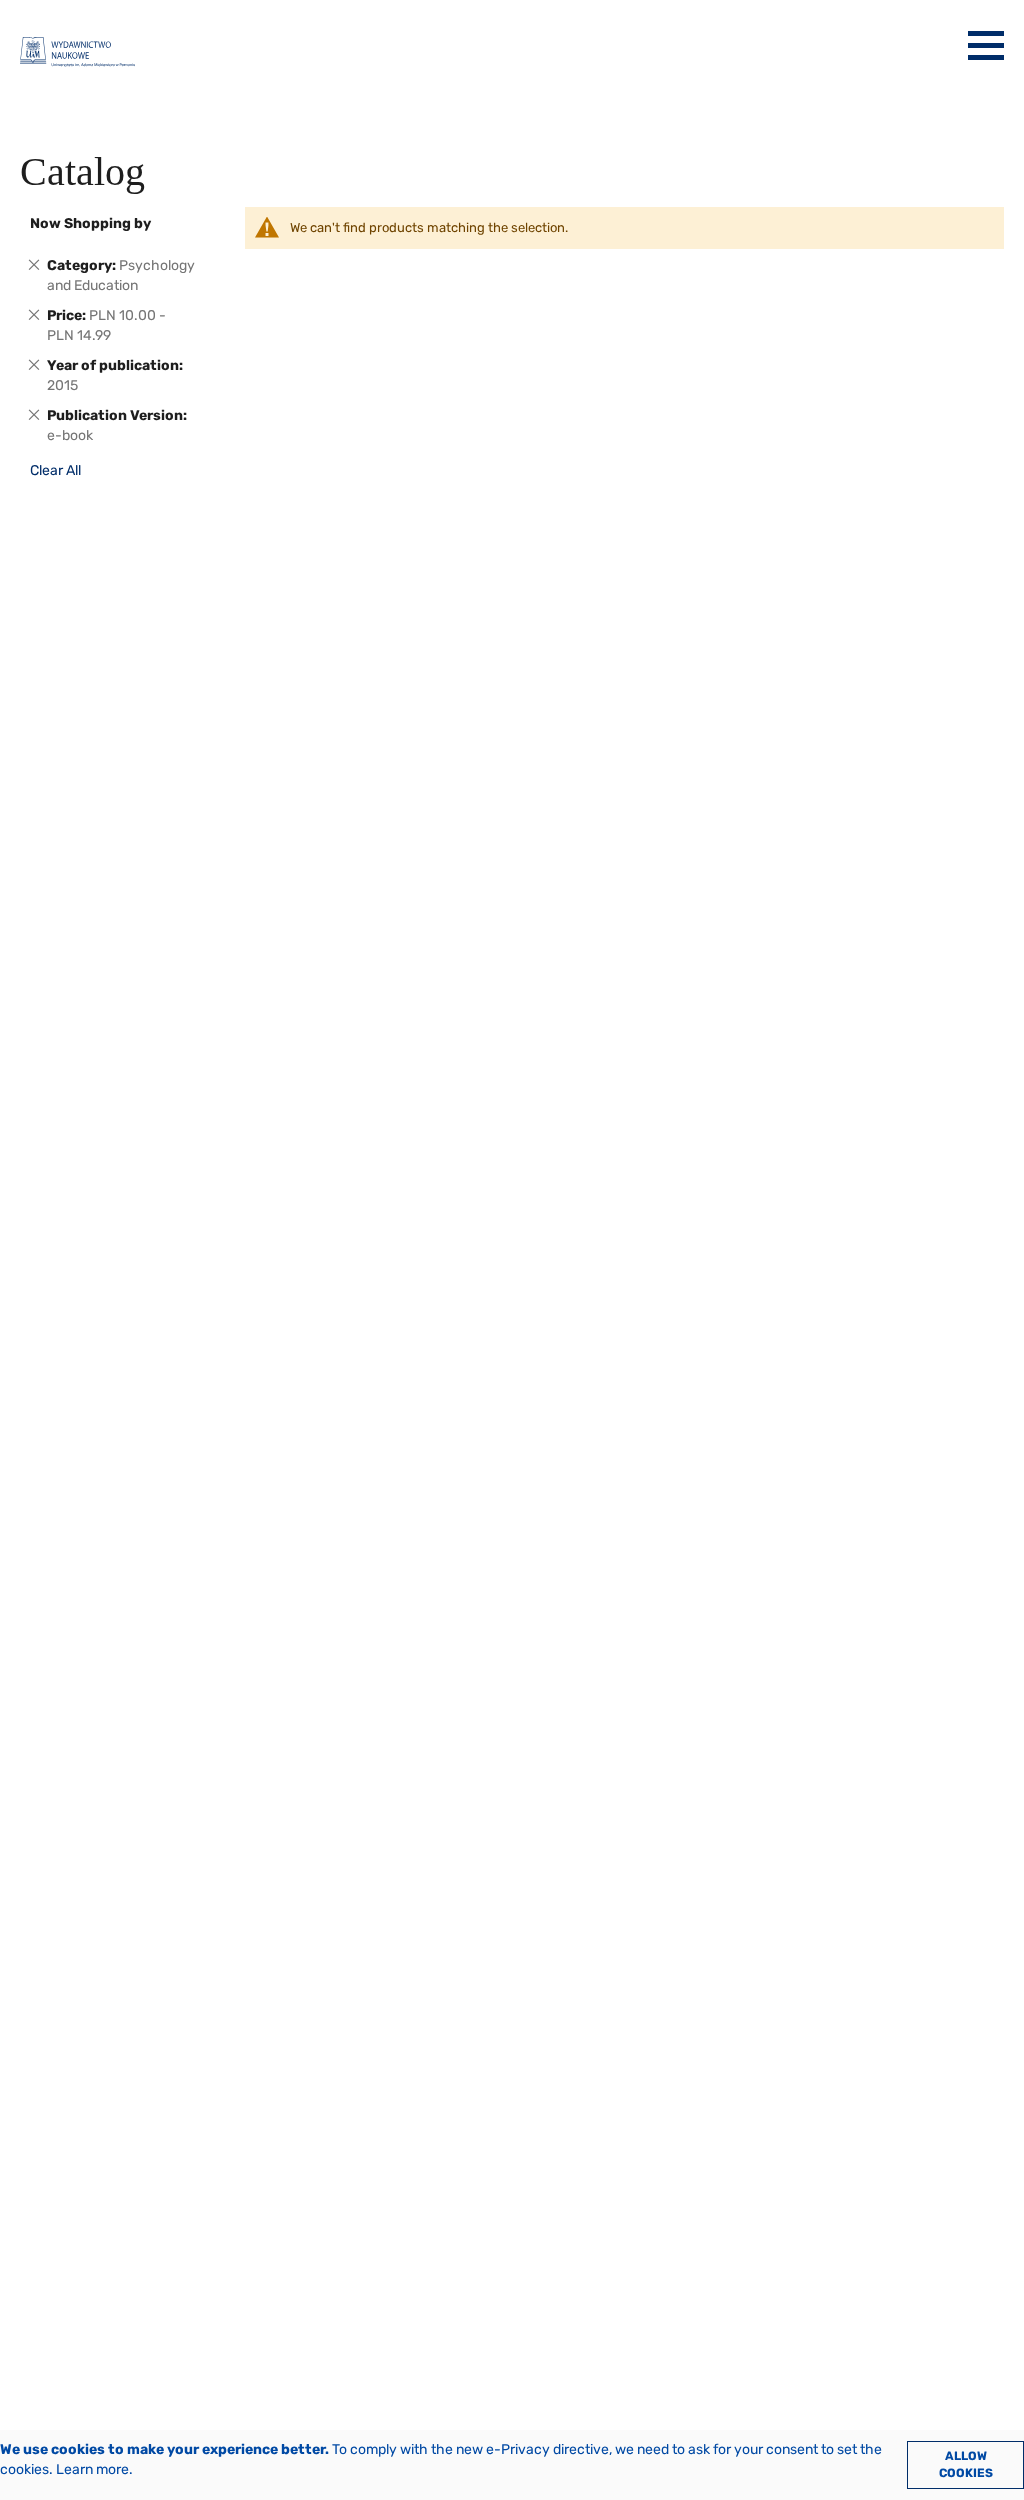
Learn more (92, 2469)
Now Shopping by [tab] (90, 223)
